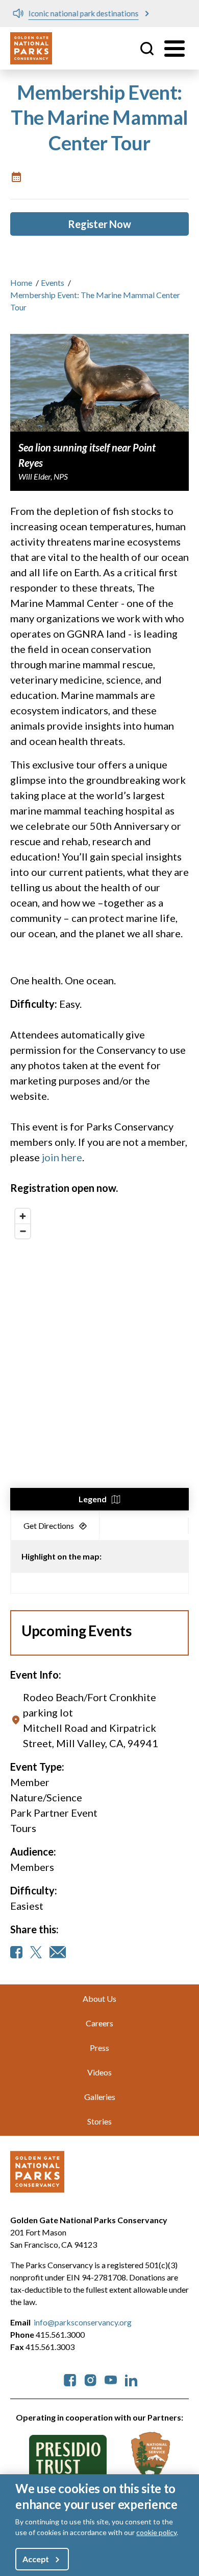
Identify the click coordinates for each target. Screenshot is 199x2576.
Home (21, 283)
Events (53, 283)
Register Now (99, 224)
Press (99, 2048)
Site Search (147, 49)
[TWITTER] (36, 1952)
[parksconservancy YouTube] (111, 2379)
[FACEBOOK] (16, 1952)
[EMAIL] (58, 1952)
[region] (99, 1357)
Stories (99, 2121)
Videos (99, 2072)
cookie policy (156, 2532)
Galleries (100, 2097)
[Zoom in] (23, 1216)
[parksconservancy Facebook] (70, 2379)
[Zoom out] (23, 1231)
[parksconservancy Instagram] (90, 2379)
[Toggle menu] (175, 49)
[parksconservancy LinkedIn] (131, 2379)
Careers (99, 2023)
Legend (93, 1499)
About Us (99, 1998)
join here (62, 1157)
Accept (36, 2559)
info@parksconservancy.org (83, 2322)
